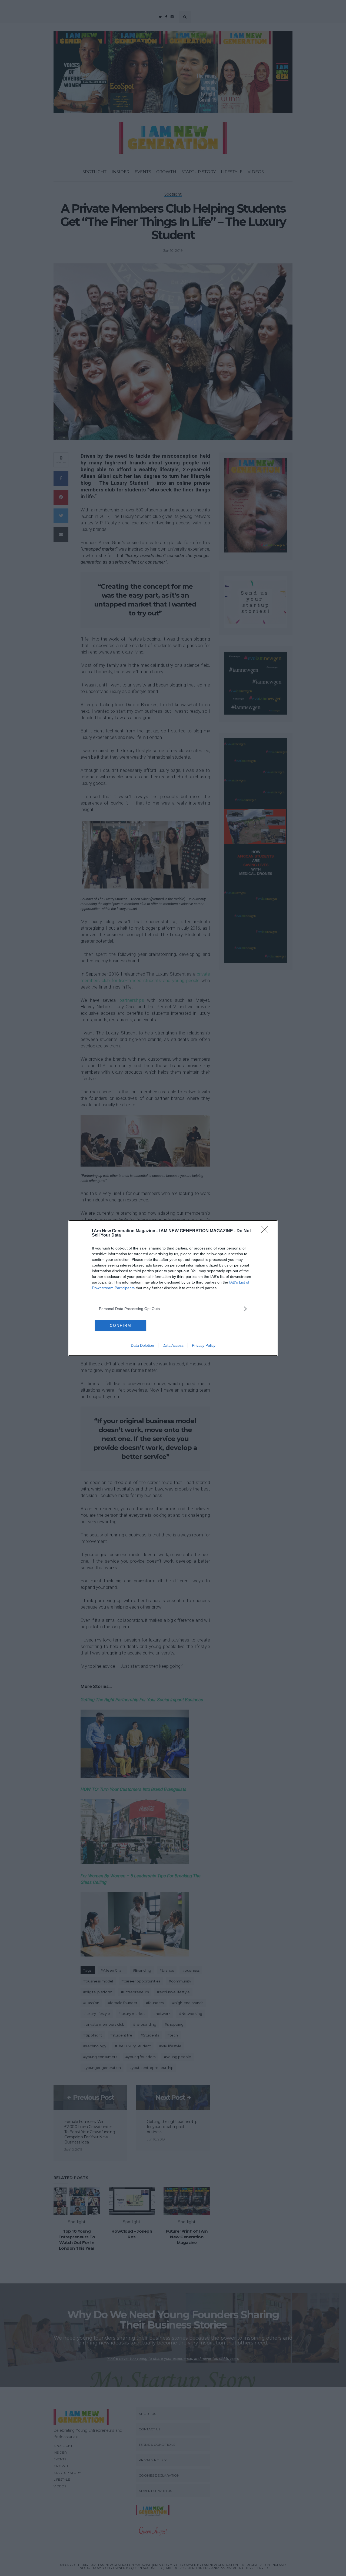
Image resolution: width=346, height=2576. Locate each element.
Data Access (173, 1345)
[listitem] (173, 1309)
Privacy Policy (204, 1345)
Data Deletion (142, 1345)
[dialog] (173, 1288)
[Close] (267, 1231)
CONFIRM (121, 1325)
